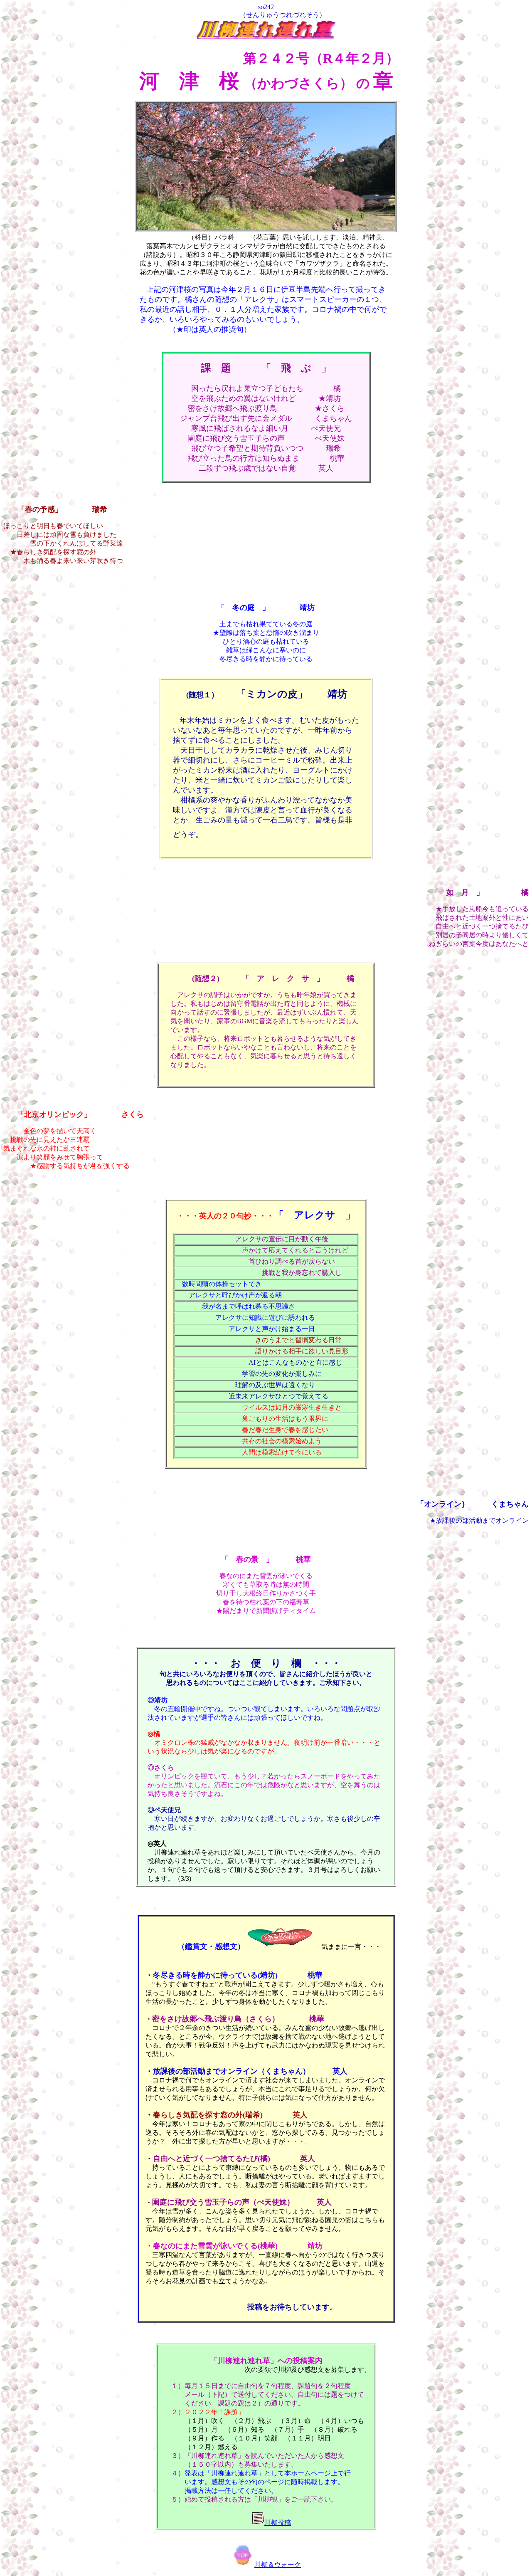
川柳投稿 (278, 2523)
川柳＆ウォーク (278, 2565)
